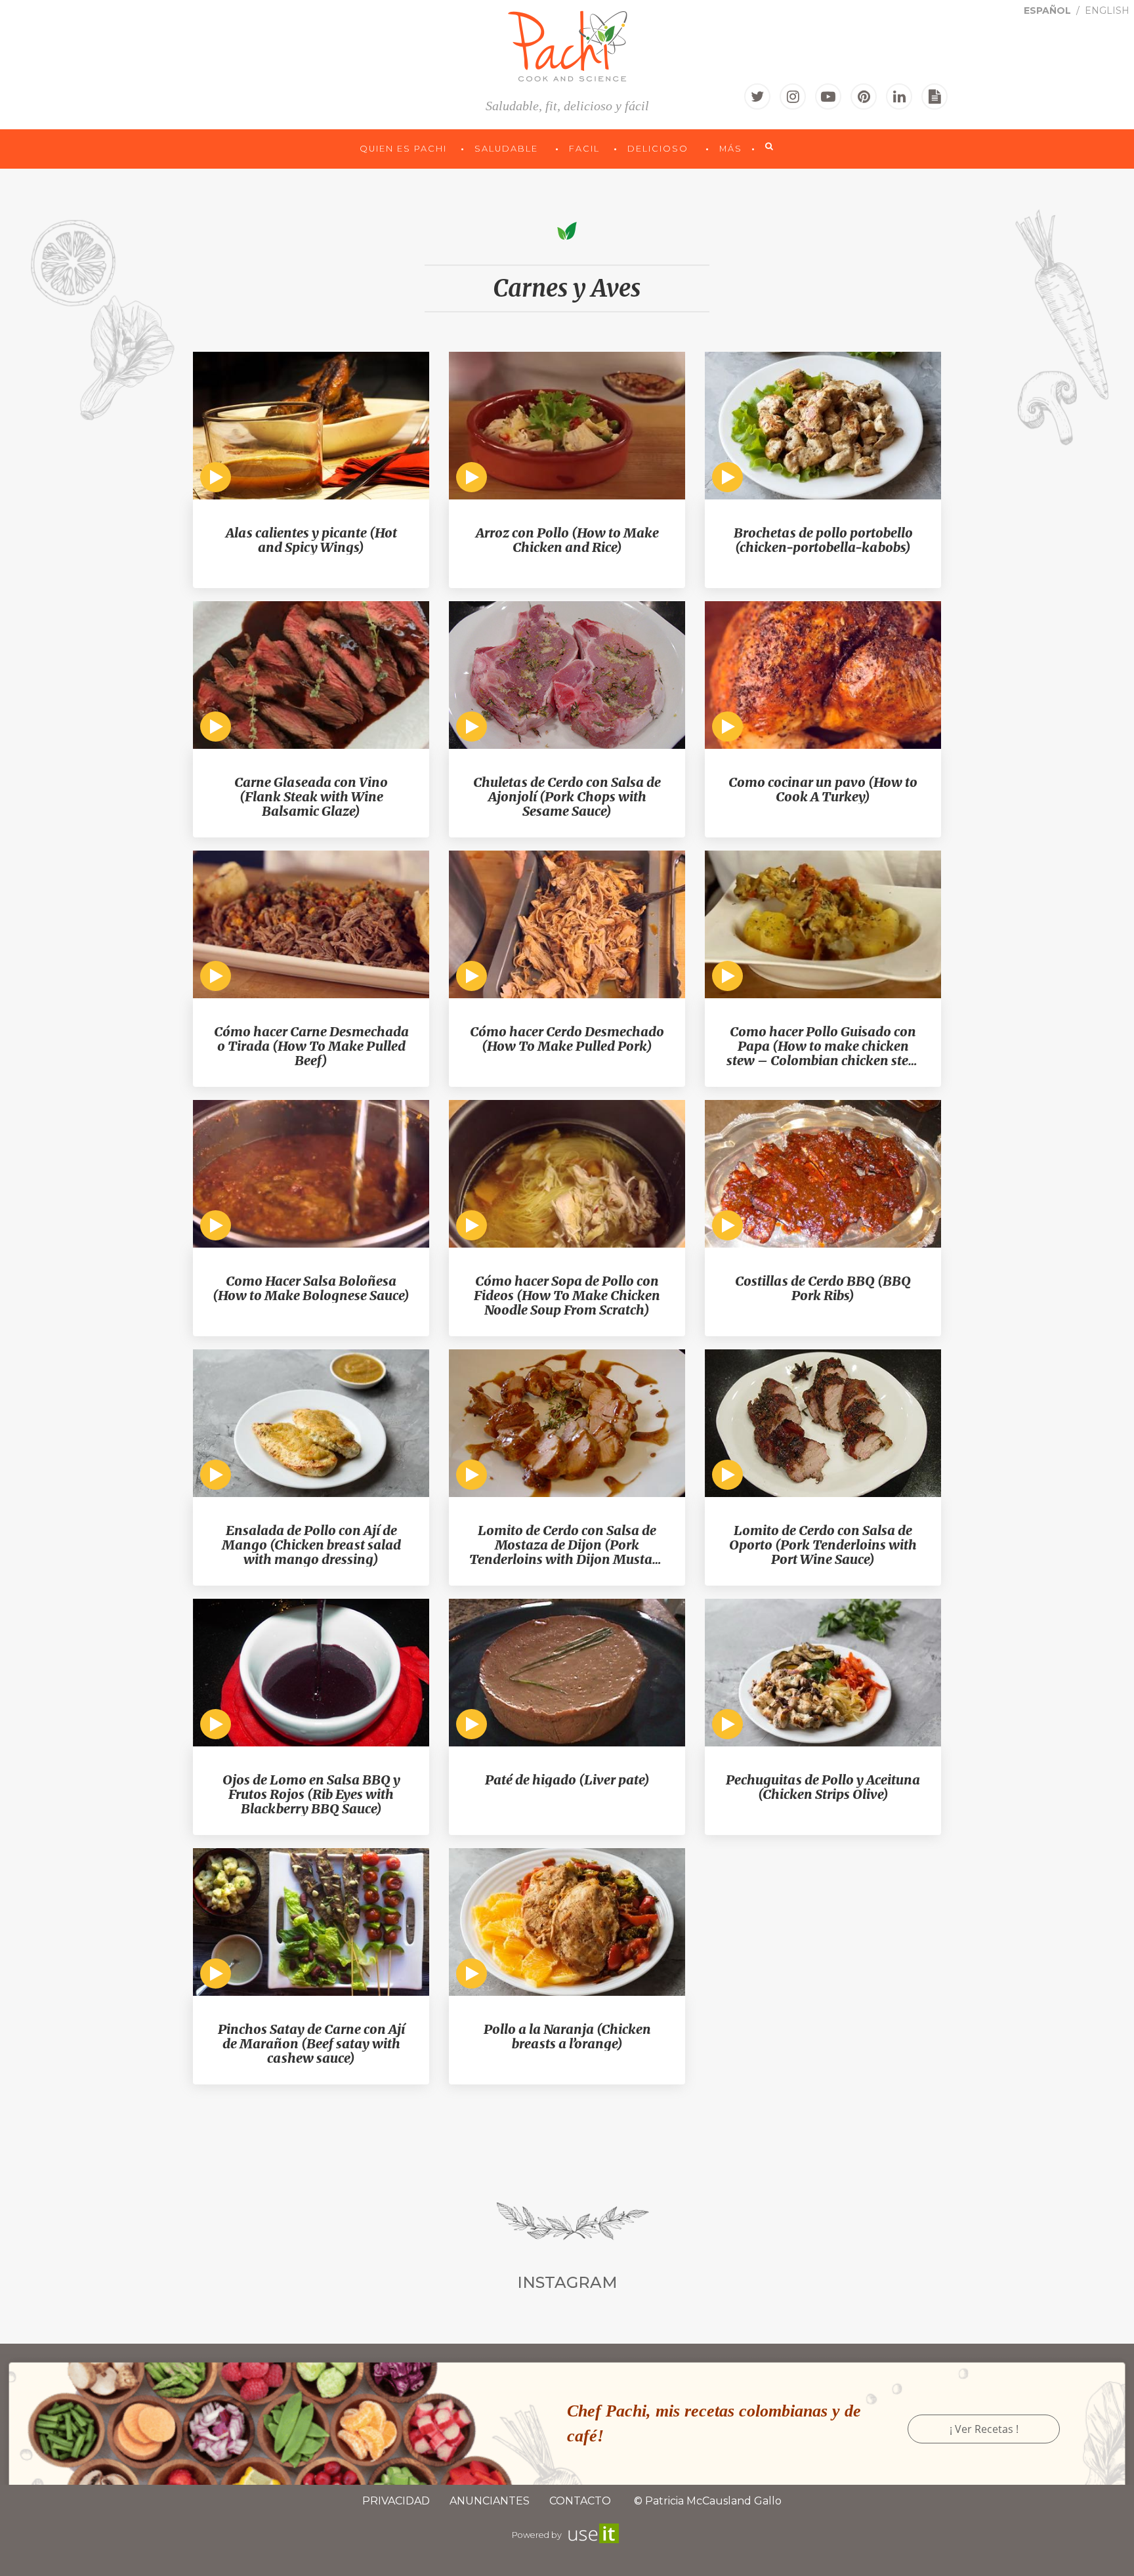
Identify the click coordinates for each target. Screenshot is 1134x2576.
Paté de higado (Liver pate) (567, 1780)
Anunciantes (490, 2501)
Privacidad (396, 2501)
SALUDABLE (508, 149)
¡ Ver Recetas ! (984, 2429)
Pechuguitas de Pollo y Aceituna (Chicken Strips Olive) (823, 1787)
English (1107, 11)
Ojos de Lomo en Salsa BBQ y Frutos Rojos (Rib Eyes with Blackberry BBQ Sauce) (311, 1794)
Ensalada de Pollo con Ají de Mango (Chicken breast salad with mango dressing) (311, 1545)
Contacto (580, 2501)
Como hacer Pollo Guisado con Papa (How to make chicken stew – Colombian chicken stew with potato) (823, 1046)
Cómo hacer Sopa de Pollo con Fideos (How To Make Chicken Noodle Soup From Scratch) (567, 1296)
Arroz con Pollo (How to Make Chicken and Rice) (567, 540)
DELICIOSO (660, 149)
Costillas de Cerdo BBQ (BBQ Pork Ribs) (823, 1288)
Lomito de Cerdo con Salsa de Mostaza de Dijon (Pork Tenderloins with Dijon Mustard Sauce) (567, 1545)
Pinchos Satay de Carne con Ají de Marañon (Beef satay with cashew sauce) (311, 2044)
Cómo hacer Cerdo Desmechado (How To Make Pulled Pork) (567, 1039)
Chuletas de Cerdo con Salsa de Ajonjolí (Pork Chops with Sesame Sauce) (567, 797)
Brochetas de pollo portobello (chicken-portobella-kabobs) (823, 540)
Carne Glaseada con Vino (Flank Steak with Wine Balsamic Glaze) (311, 797)
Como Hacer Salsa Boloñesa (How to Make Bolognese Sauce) (311, 1288)
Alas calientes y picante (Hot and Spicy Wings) (311, 540)
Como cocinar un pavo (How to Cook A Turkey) (823, 790)
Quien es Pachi (405, 149)
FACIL (586, 149)
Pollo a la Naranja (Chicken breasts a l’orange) (567, 2037)
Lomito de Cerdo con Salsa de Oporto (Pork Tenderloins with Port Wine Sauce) (823, 1545)
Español (1049, 11)
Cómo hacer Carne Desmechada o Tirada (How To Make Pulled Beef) (311, 1046)
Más (731, 149)
